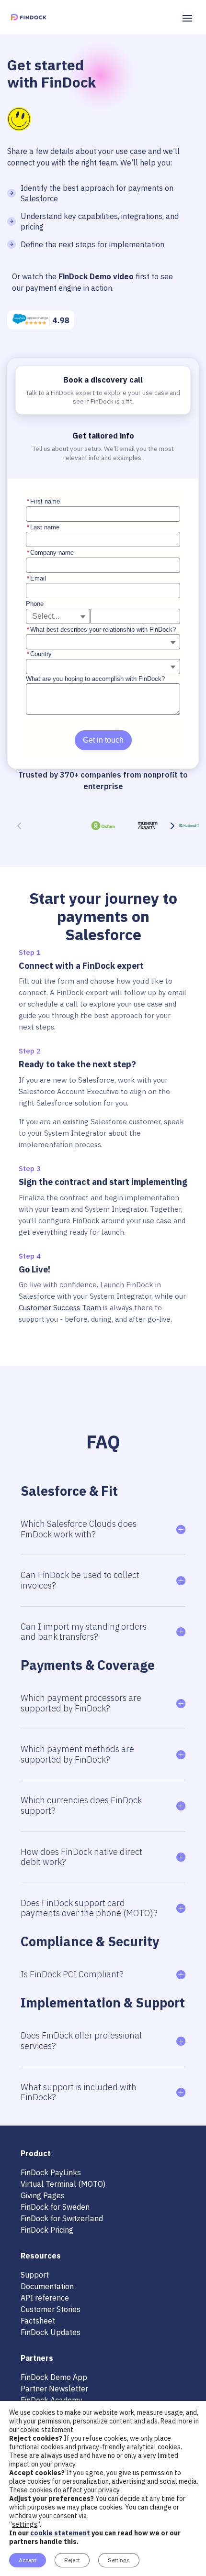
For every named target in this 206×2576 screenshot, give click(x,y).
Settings (119, 2560)
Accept (28, 2560)
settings (25, 2524)
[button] (172, 825)
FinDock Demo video (96, 276)
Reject (72, 2560)
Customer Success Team (60, 1308)
